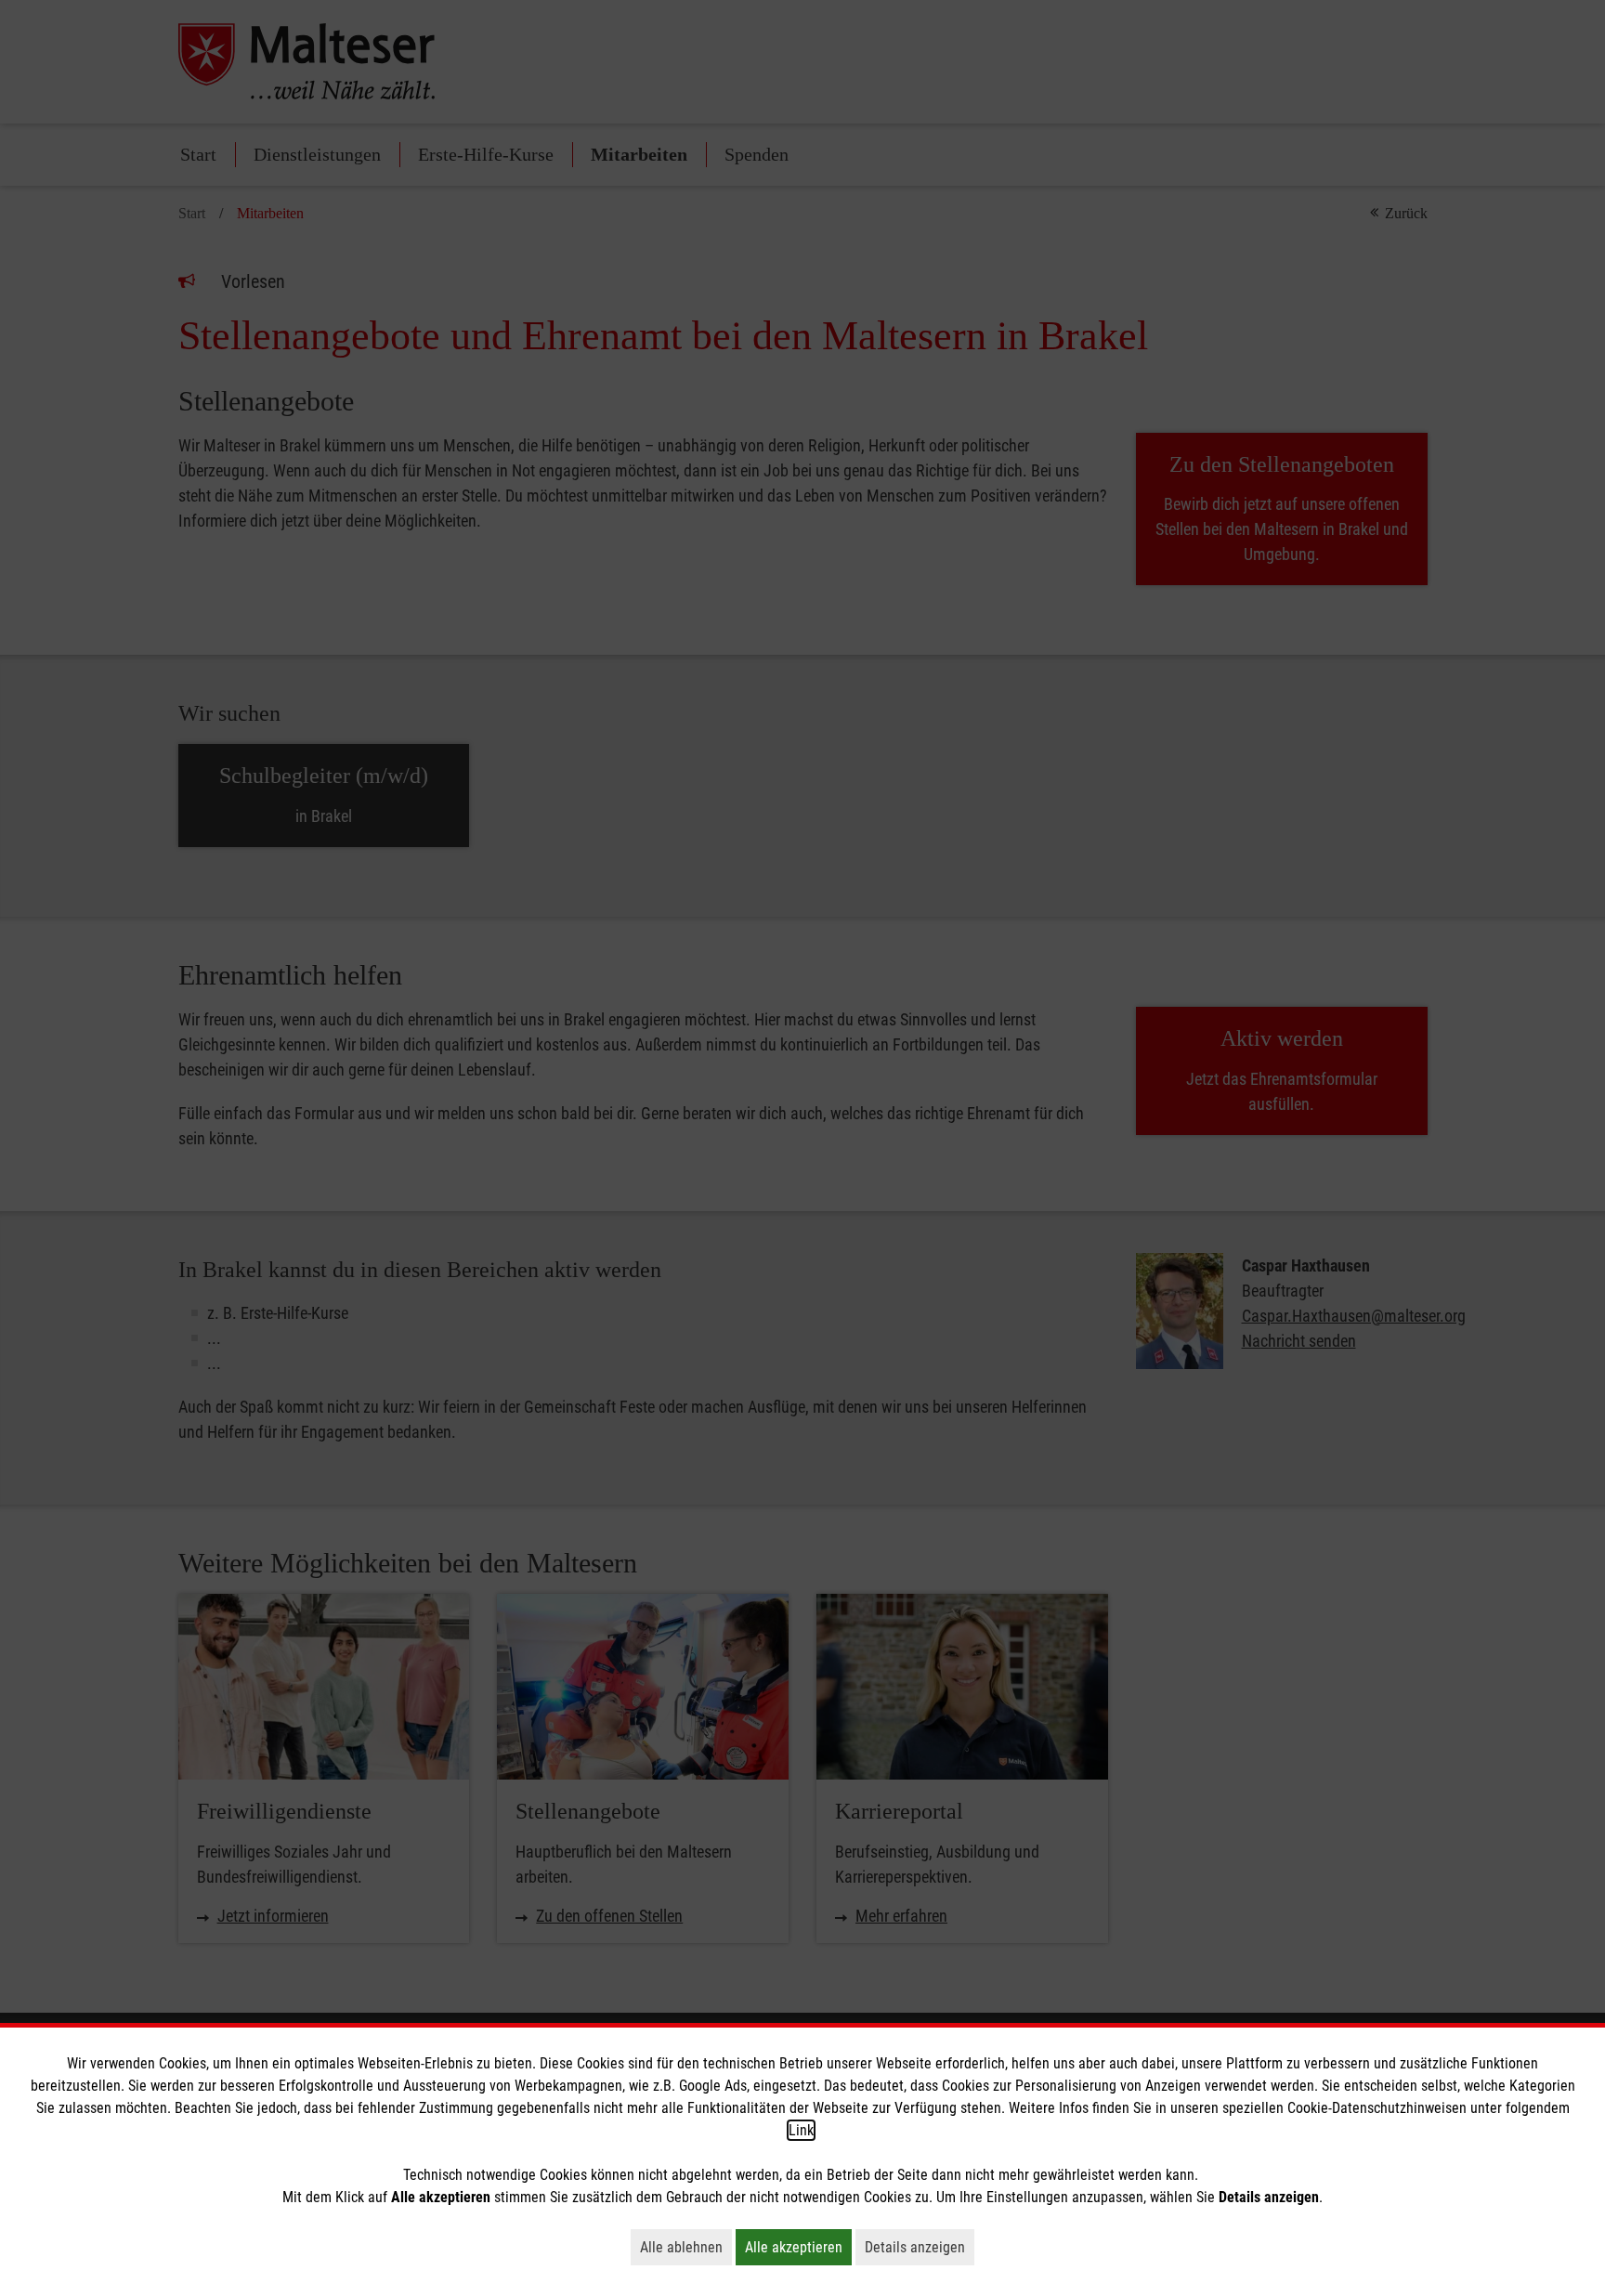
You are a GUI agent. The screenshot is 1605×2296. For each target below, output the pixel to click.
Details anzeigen (920, 2247)
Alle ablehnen (686, 2247)
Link (801, 2130)
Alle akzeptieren (798, 2247)
